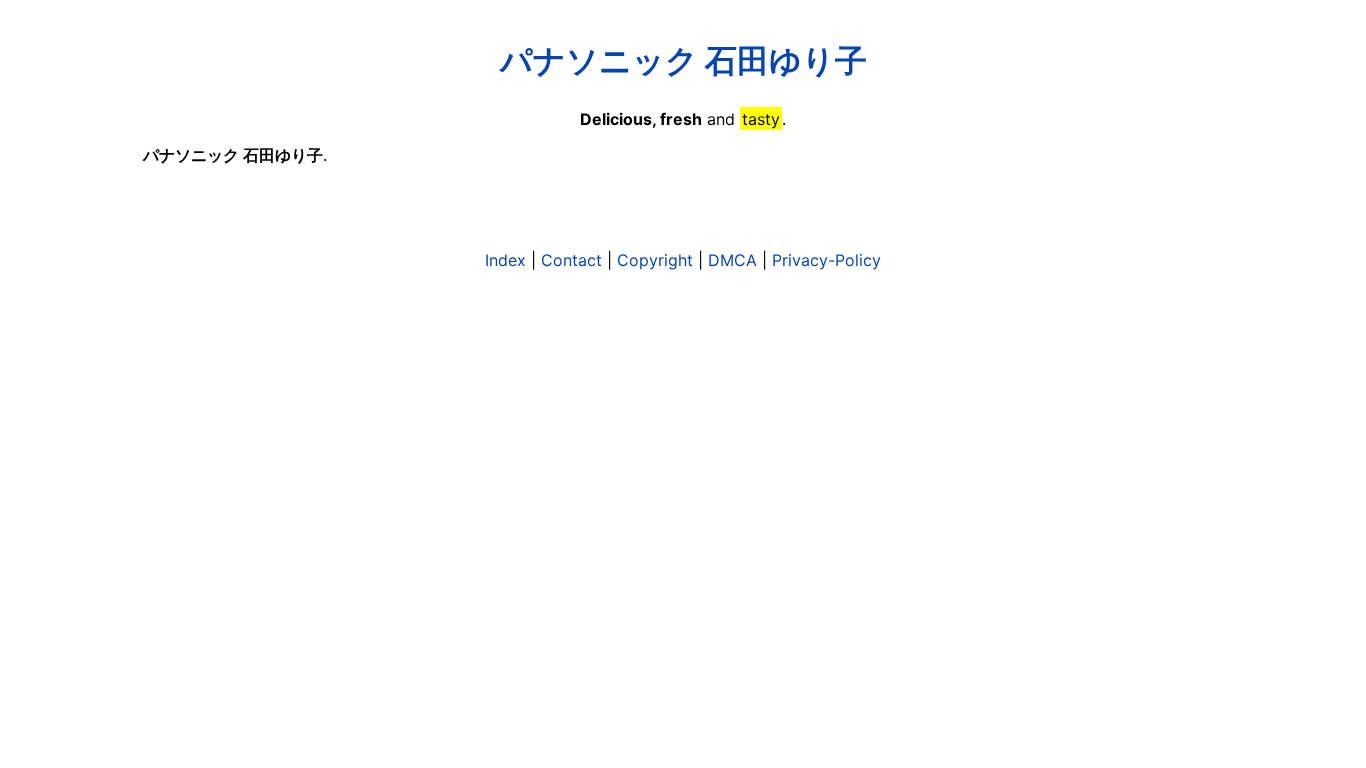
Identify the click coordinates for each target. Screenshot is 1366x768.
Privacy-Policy (826, 260)
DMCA (732, 260)
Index (505, 260)
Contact (571, 260)
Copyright (655, 260)
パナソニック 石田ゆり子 (683, 60)
